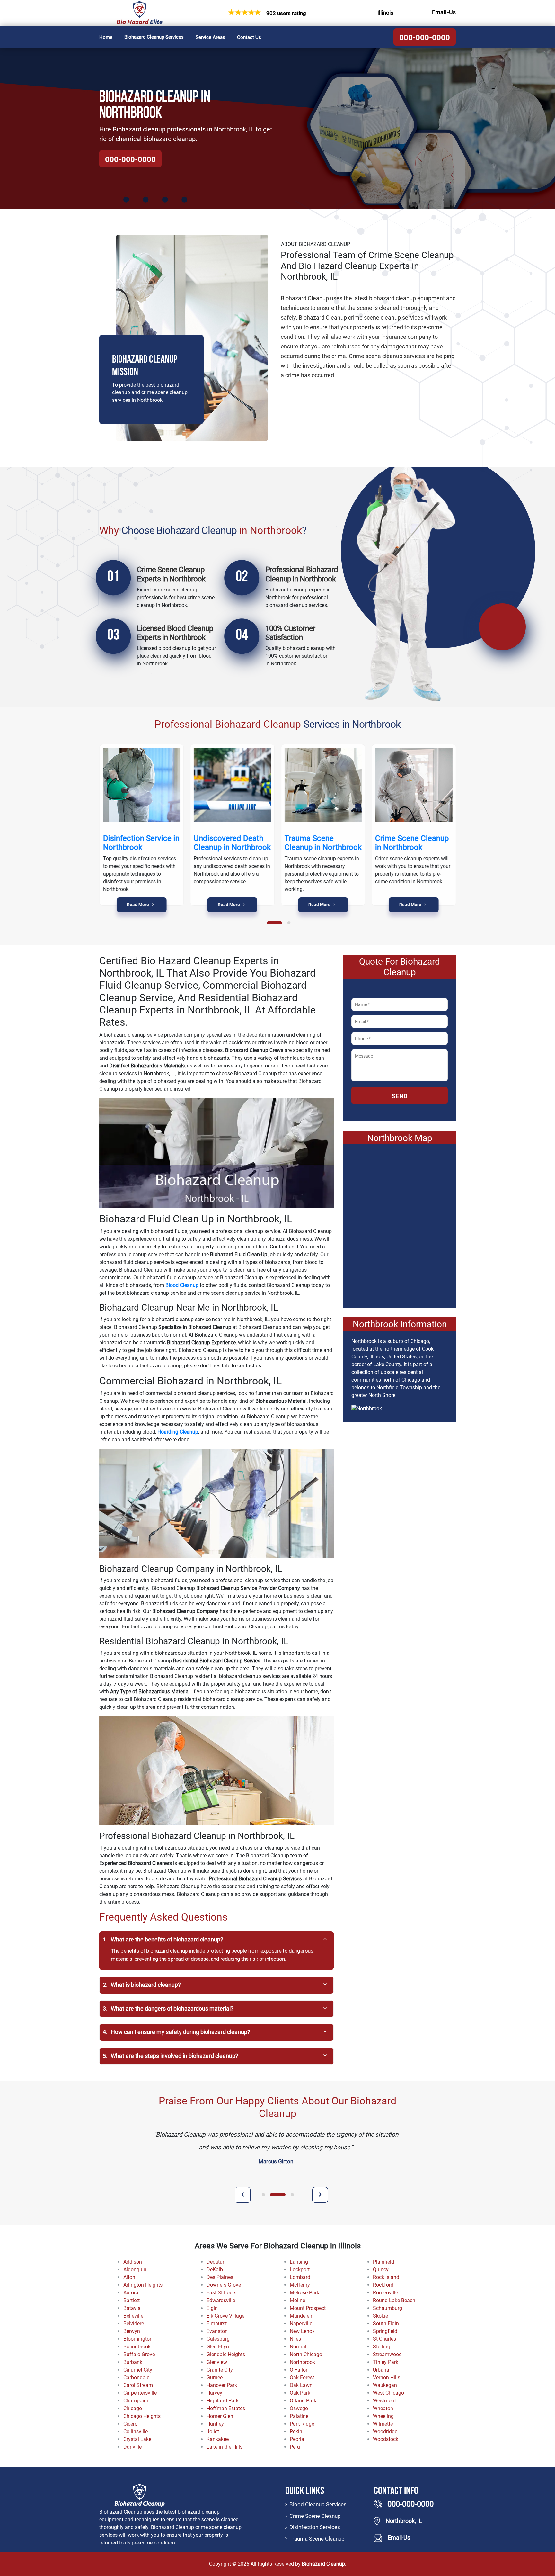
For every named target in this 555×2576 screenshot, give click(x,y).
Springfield (385, 2331)
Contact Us (249, 37)
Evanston (217, 2331)
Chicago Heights (142, 2416)
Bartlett (132, 2300)
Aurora (131, 2293)
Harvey (214, 2393)
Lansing (299, 2262)
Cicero (130, 2424)
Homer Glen (220, 2416)
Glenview (217, 2362)
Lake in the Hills (225, 2447)
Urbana (381, 2370)
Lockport (300, 2270)
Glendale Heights (226, 2354)
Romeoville (385, 2293)
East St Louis (221, 2293)
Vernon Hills (387, 2378)
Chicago (133, 2408)
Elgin (212, 2308)
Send (400, 1096)
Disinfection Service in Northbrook (141, 843)
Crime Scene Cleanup (315, 2516)
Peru (295, 2447)
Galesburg (218, 2339)
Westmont (384, 2401)
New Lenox (302, 2331)
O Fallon (299, 2370)
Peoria (297, 2439)
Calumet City (138, 2370)
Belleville (133, 2316)
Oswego (299, 2408)
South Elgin (386, 2324)
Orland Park (303, 2401)
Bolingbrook (137, 2347)
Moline (297, 2300)
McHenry (300, 2285)
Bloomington (138, 2339)
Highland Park (223, 2401)
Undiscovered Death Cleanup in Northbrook (232, 843)
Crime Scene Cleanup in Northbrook (412, 843)
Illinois (385, 13)
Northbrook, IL (404, 2521)
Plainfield (383, 2262)
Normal (298, 2347)
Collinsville (136, 2432)
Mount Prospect (308, 2308)
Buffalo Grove (139, 2354)
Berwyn (132, 2331)
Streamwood (387, 2354)
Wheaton (383, 2408)
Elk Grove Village (225, 2316)
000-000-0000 (425, 38)
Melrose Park (304, 2293)
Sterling (382, 2347)
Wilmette (383, 2424)
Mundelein (302, 2316)
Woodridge (385, 2432)
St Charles (384, 2339)
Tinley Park (386, 2362)
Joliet (213, 2432)
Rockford (383, 2285)
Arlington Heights (143, 2285)
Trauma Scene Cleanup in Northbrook (323, 843)
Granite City (220, 2370)
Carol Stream (138, 2385)
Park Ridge (302, 2424)
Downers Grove (224, 2285)
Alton (129, 2277)
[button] (275, 923)
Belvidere (134, 2324)
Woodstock (386, 2439)
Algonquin (135, 2270)
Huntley (215, 2424)
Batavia (132, 2308)
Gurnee (215, 2378)
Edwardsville (221, 2300)
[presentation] (243, 2195)
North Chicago (306, 2354)
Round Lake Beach (394, 2300)
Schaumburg (388, 2308)
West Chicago (388, 2393)
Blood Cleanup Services (318, 2504)
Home (106, 37)
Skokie (380, 2316)
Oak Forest (302, 2378)
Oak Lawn (301, 2385)
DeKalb (215, 2270)
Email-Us (444, 12)
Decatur (215, 2262)
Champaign (137, 2401)
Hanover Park (222, 2385)
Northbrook (302, 2362)
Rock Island (386, 2277)
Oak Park (300, 2393)
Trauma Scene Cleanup (317, 2539)
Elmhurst (217, 2324)
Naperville (301, 2324)
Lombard (300, 2277)
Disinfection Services (315, 2527)
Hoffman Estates (226, 2408)
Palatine (299, 2416)
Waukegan (385, 2385)
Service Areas (210, 37)
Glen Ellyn (218, 2347)
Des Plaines (220, 2277)
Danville (132, 2447)
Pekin (296, 2432)
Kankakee (218, 2439)
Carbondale (136, 2378)
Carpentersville (140, 2393)
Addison (133, 2262)
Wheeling (383, 2416)
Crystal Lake (137, 2439)
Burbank (133, 2362)
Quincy (381, 2270)
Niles (295, 2339)
